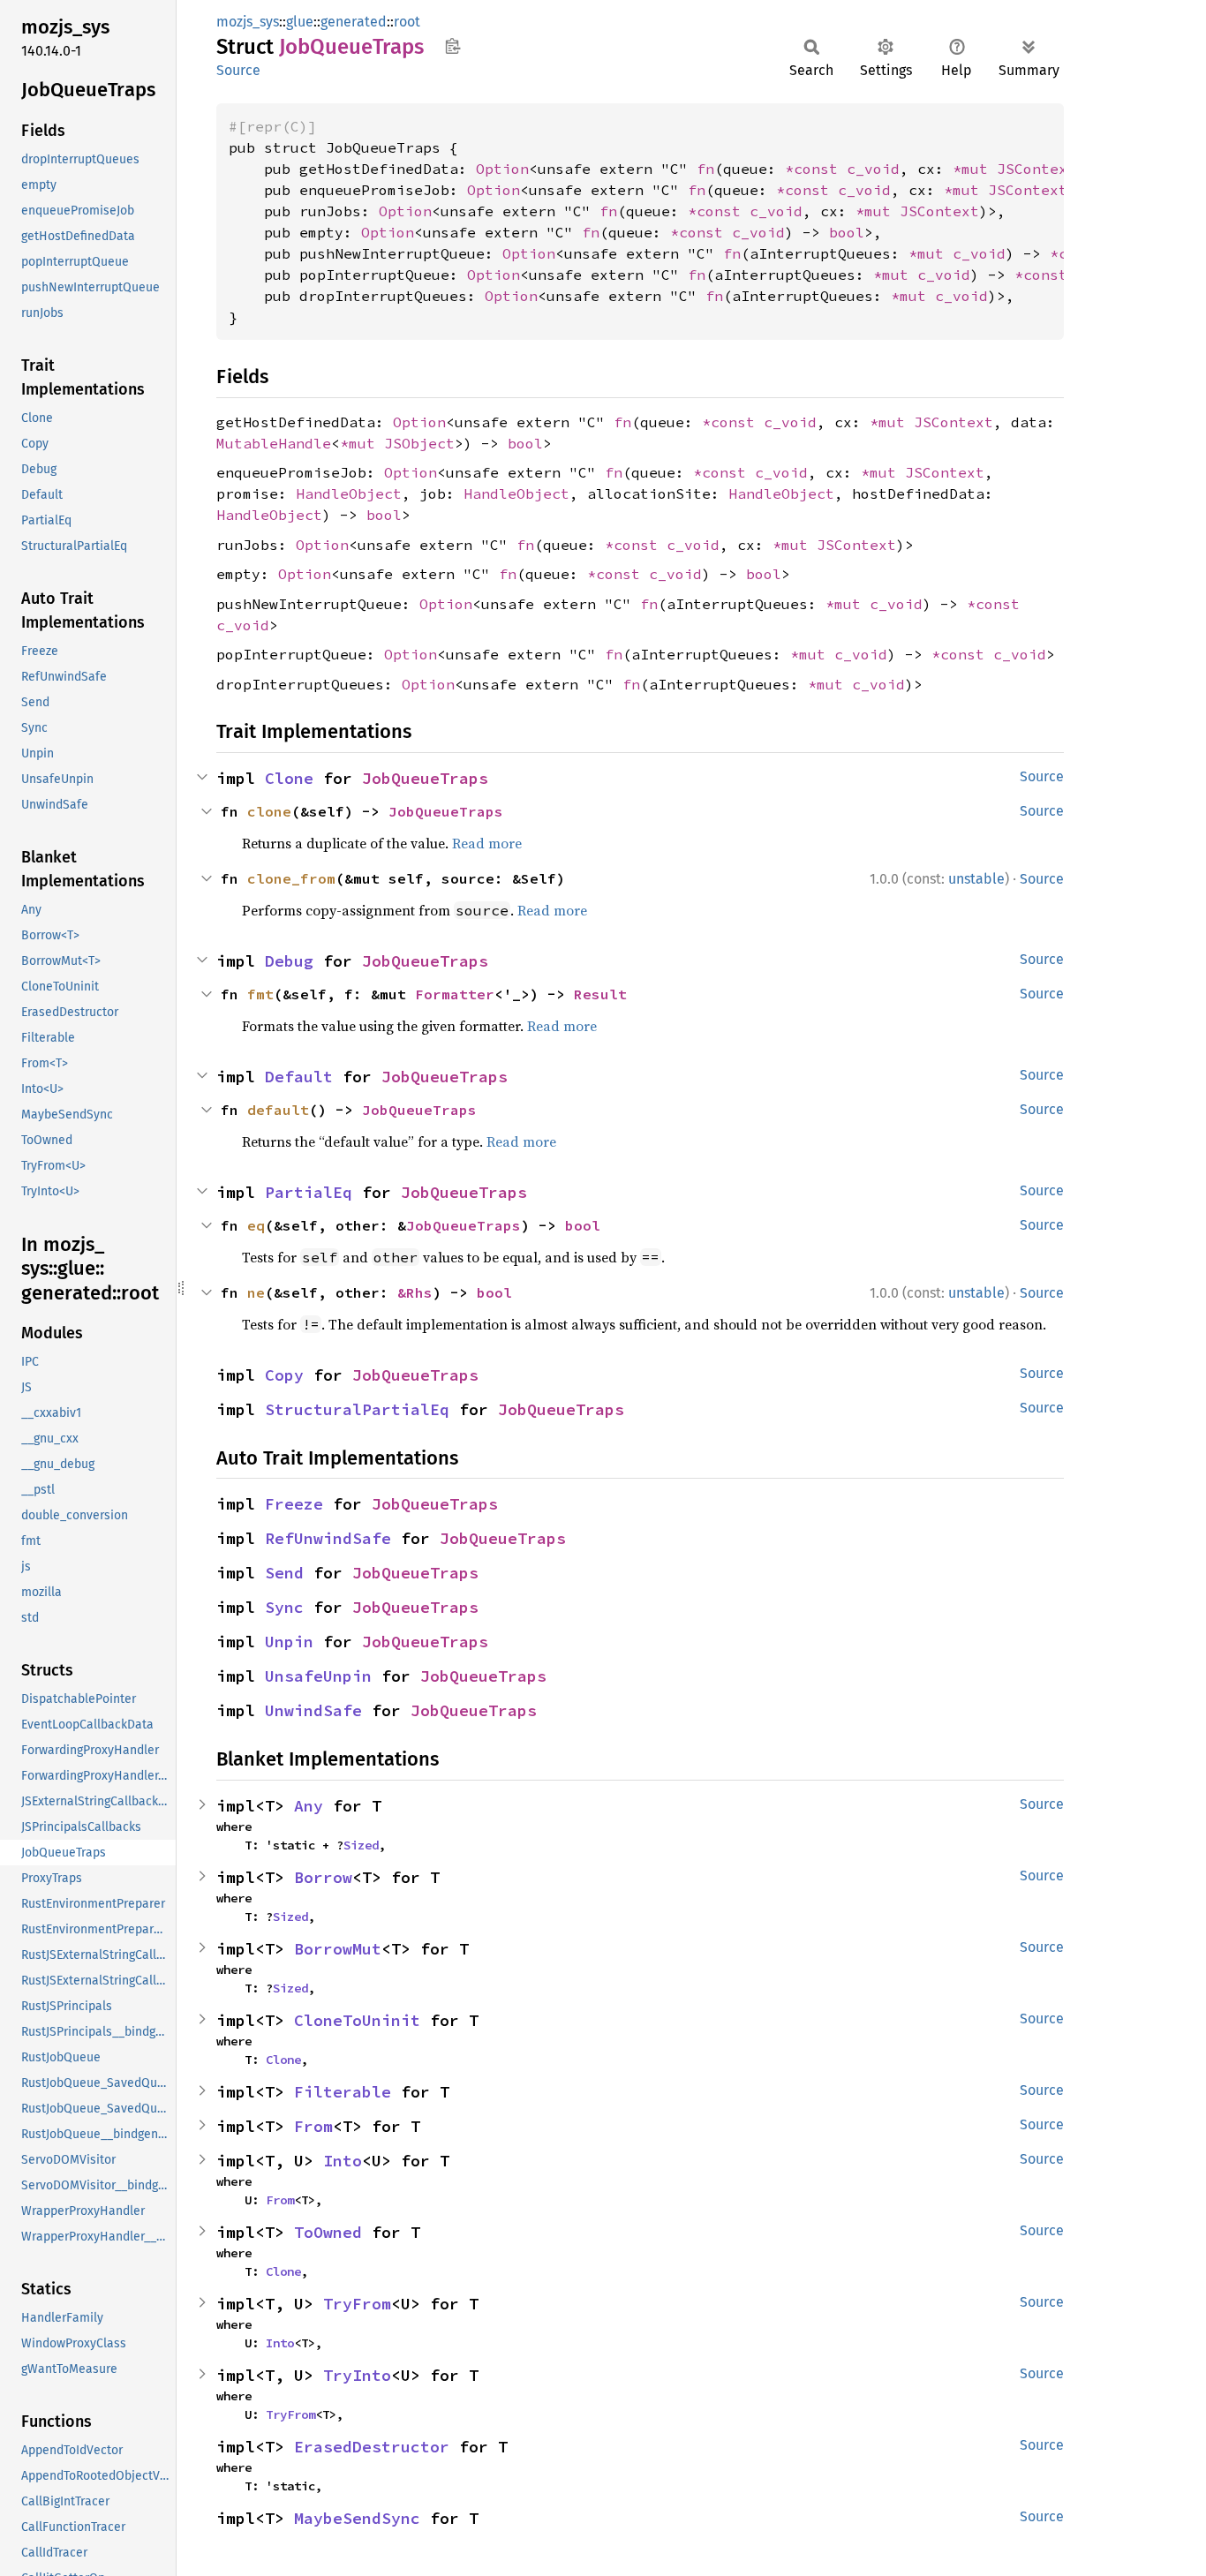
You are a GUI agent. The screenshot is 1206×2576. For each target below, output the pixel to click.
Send (284, 1573)
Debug (289, 961)
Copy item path (452, 46)
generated (354, 22)
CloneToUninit (357, 2020)
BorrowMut (338, 1949)
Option (502, 169)
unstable (976, 879)
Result (600, 994)
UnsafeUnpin (318, 1676)
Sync (284, 1607)
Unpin (289, 1642)
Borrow (323, 1877)
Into (343, 2161)
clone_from (291, 878)
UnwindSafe (313, 1710)
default (278, 1110)
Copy (284, 1375)
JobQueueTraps (425, 778)
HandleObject (349, 493)
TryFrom (357, 2304)
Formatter (455, 994)
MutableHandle (274, 443)
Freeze (294, 1504)
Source (238, 70)
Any (309, 1806)
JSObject (419, 443)
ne (256, 1292)
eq (256, 1225)
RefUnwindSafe (328, 1538)
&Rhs (415, 1292)
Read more (487, 843)
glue (300, 22)
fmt (260, 994)
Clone (289, 778)
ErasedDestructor (372, 2447)
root (407, 22)
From (313, 2126)
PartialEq (309, 1192)
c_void (873, 169)
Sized (361, 1845)
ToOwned (328, 2232)
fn (705, 169)
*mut (975, 169)
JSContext (1036, 169)
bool (847, 232)
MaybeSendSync (357, 2518)
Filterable (343, 2092)
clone (269, 811)
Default (299, 1077)
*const (816, 169)
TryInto (357, 2375)
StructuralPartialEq (357, 1409)
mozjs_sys (248, 22)
